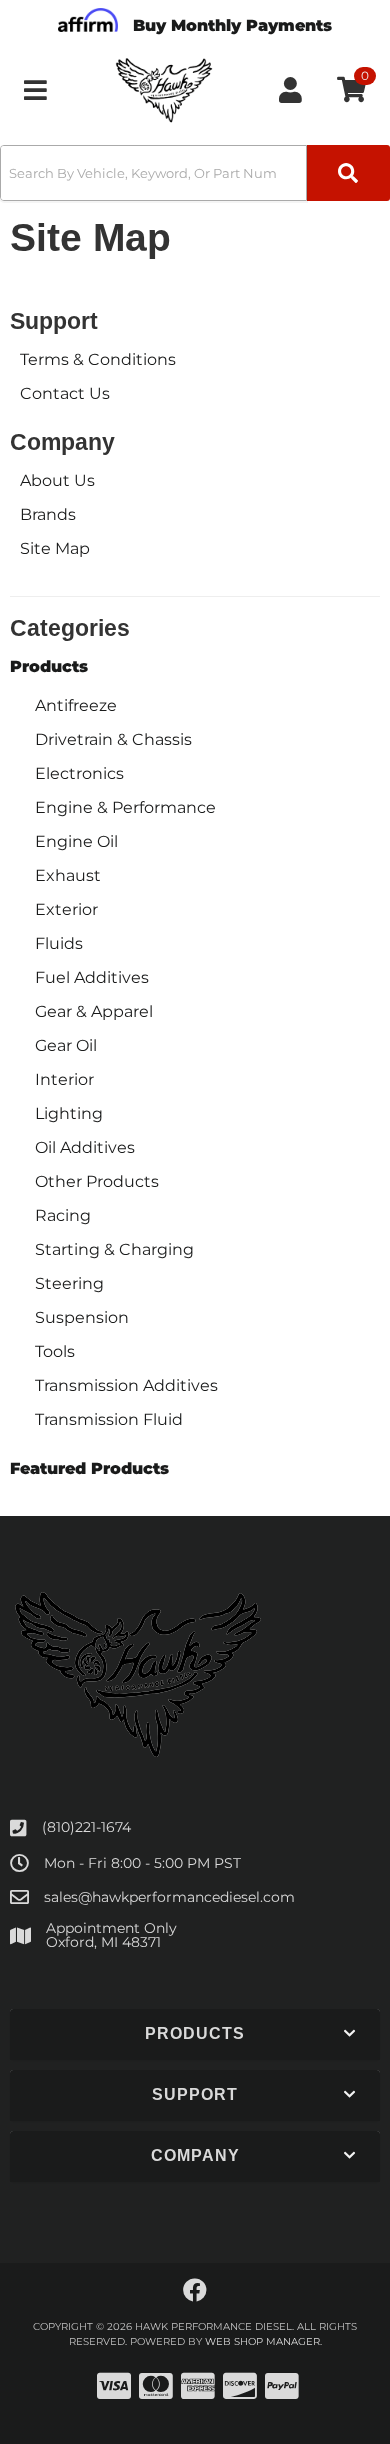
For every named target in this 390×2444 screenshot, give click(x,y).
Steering (69, 1283)
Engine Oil (76, 841)
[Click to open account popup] (290, 90)
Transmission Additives (126, 1385)
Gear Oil (66, 1045)
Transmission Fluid (109, 1419)
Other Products (97, 1181)
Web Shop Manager (262, 2341)
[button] (195, 173)
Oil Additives (85, 1147)
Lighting (69, 1113)
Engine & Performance (125, 807)
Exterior (66, 909)
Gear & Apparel (94, 1011)
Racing (63, 1215)
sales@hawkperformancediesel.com (169, 1897)
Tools (55, 1351)
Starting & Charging (114, 1249)
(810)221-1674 (86, 1827)
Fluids (59, 943)
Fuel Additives (92, 977)
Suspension (82, 1317)
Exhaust (68, 875)
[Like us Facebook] (195, 2291)
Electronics (79, 773)
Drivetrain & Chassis (113, 739)
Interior (64, 1079)
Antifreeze (76, 705)
